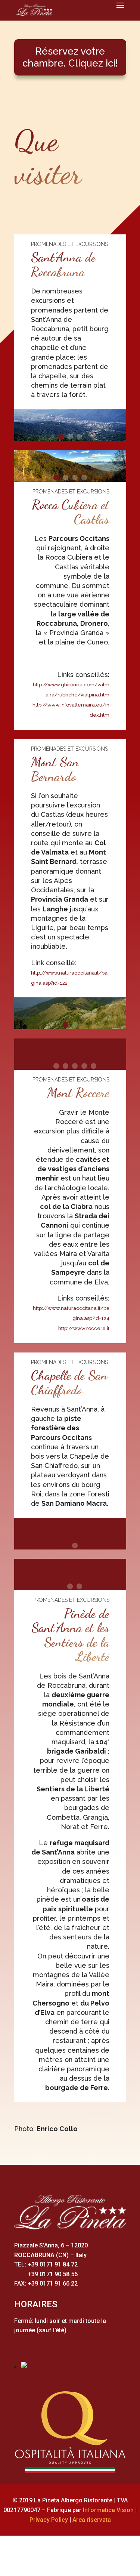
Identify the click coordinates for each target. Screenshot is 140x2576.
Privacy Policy (49, 2520)
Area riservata (92, 2520)
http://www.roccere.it (84, 1328)
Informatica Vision (108, 2510)
